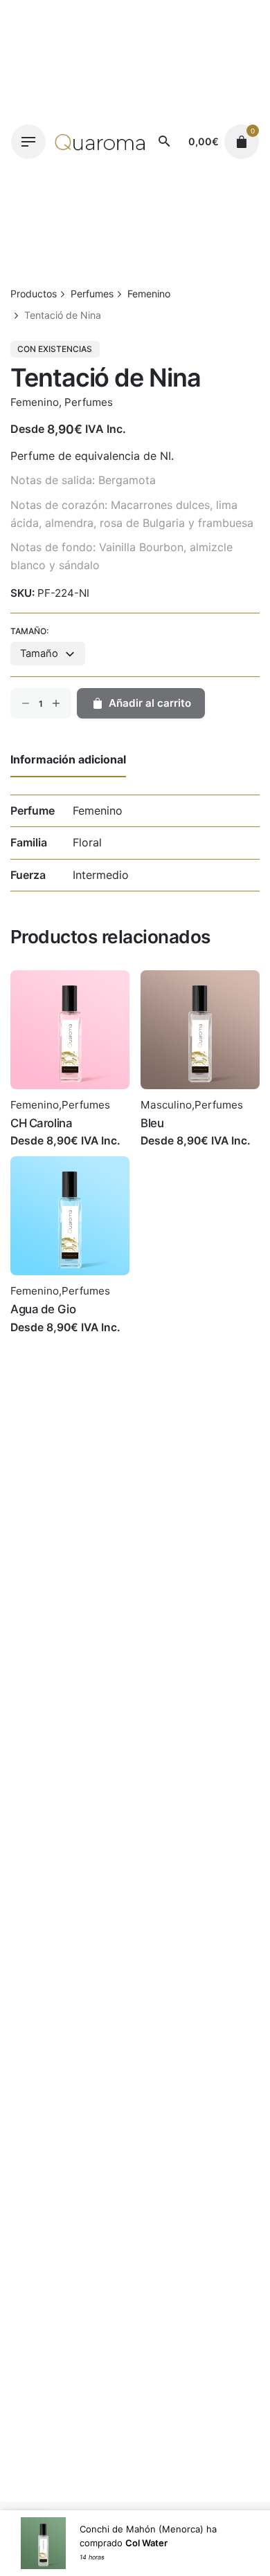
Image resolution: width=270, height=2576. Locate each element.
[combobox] (48, 654)
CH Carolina (41, 1123)
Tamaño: (29, 631)
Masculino (166, 1105)
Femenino (35, 402)
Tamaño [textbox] (39, 654)
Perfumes (89, 402)
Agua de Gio (43, 1309)
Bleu (152, 1123)
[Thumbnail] (100, 142)
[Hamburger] (28, 142)
